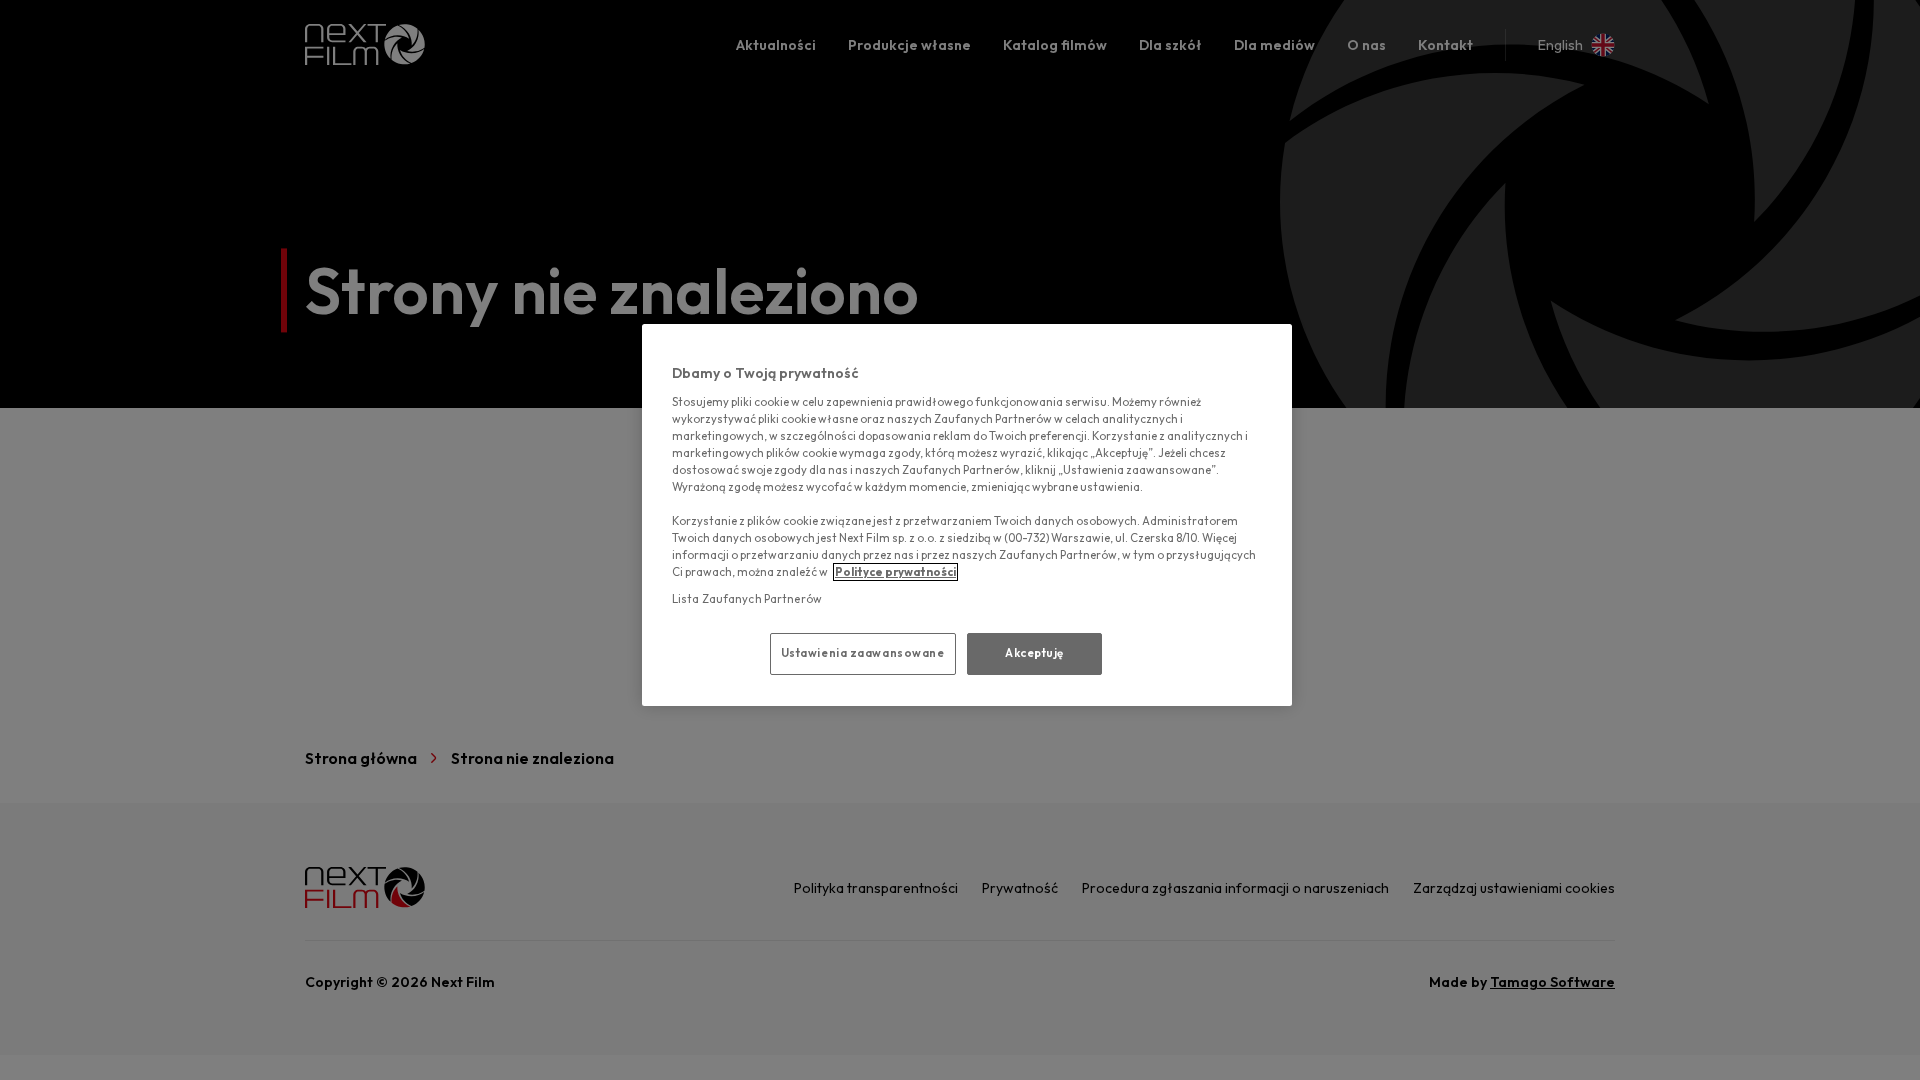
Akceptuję (1034, 653)
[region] (967, 515)
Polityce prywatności (895, 572)
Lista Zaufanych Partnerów (747, 599)
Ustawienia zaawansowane (863, 653)
